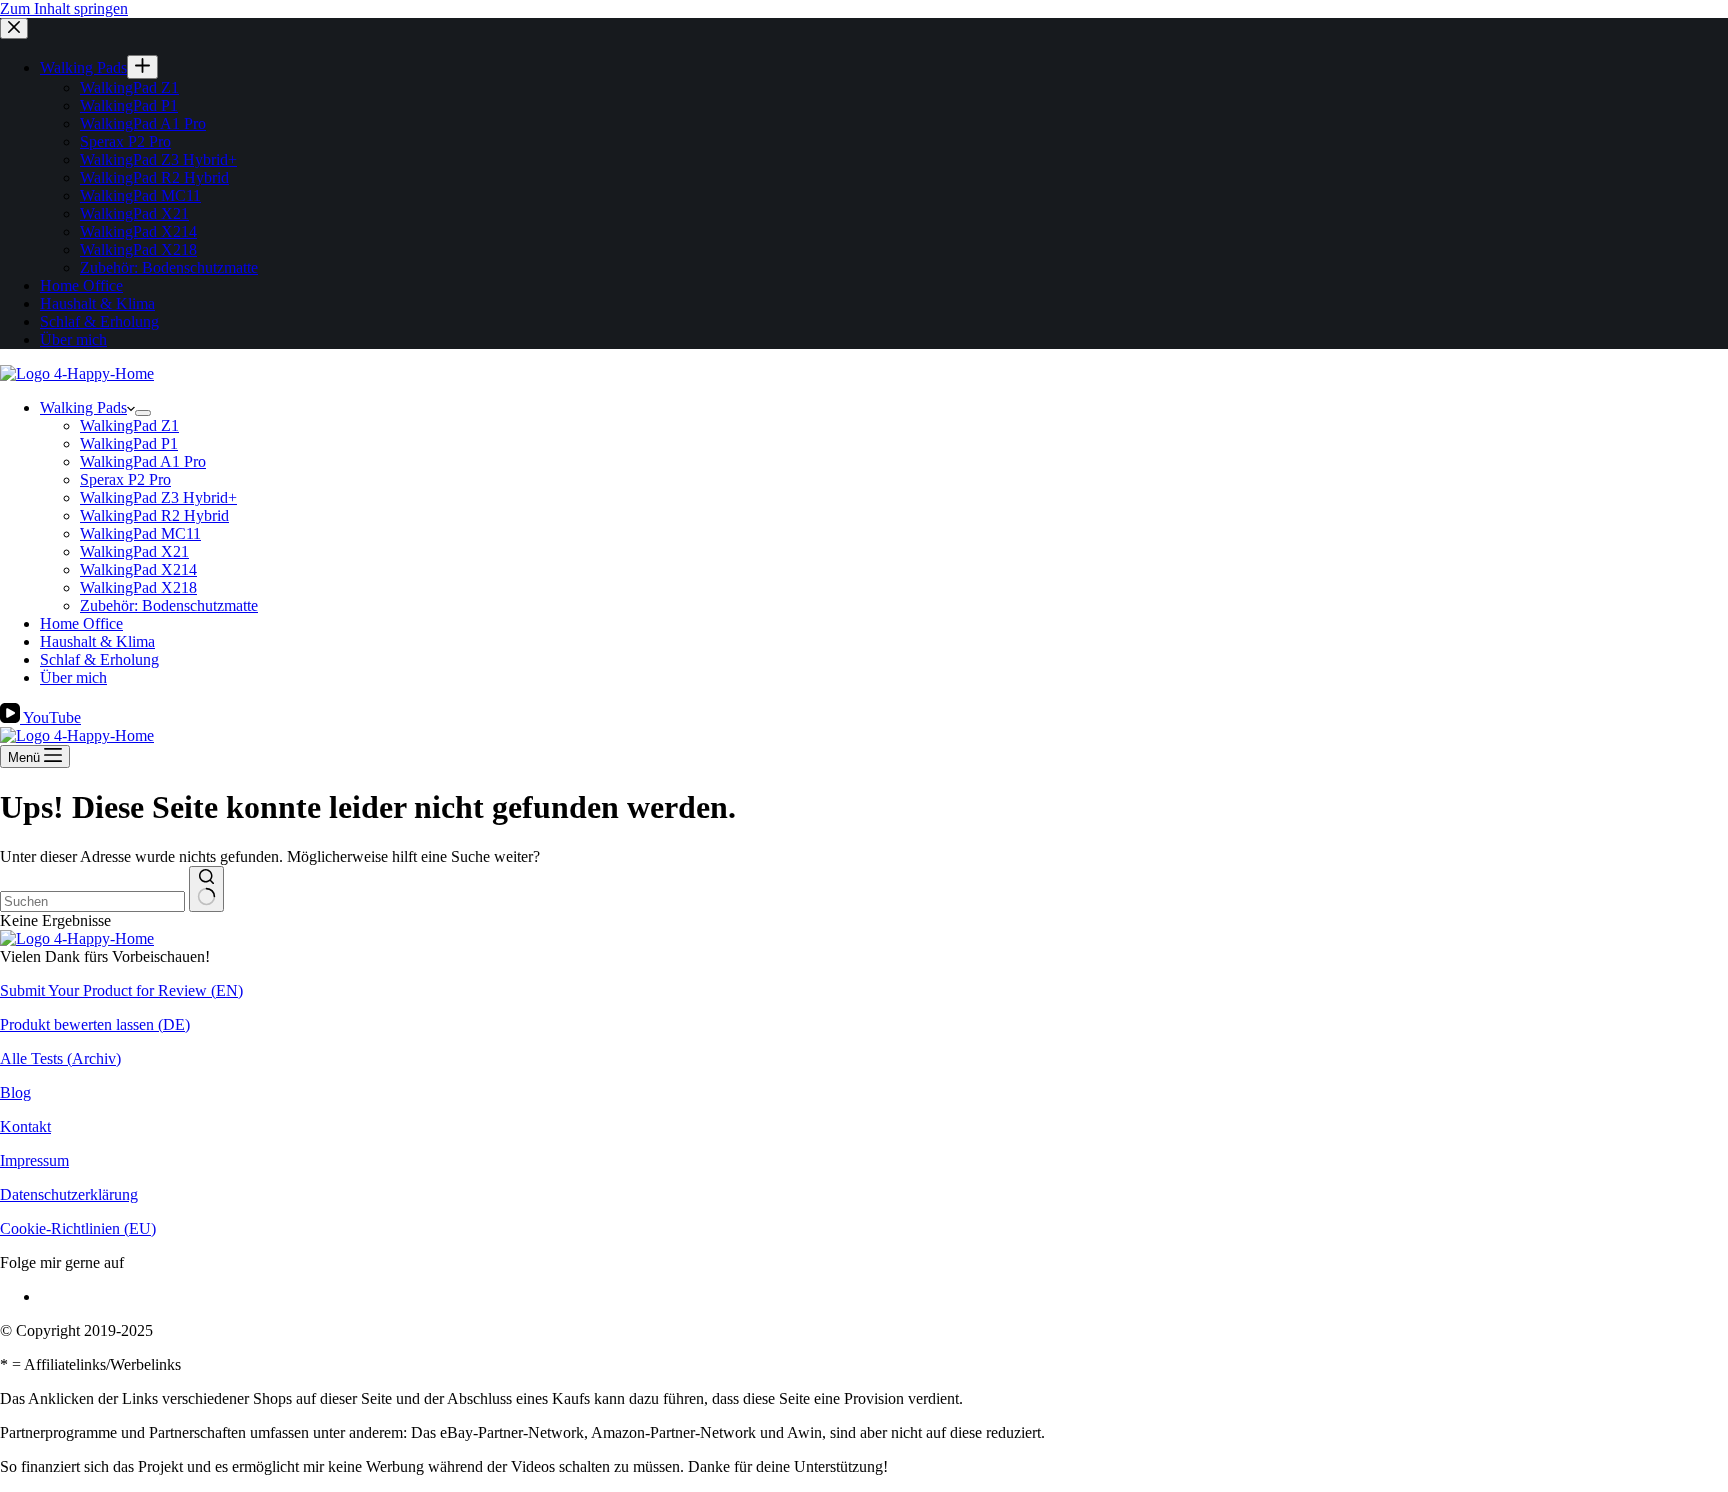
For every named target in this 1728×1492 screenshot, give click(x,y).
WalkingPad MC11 (140, 533)
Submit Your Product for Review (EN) (121, 990)
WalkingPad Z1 (129, 425)
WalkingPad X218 (138, 587)
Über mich (73, 677)
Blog (15, 1092)
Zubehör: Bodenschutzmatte (169, 605)
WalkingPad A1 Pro (143, 461)
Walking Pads (83, 407)
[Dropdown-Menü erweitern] (143, 413)
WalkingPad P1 (129, 443)
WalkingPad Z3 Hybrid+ (158, 497)
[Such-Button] (206, 889)
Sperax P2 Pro (125, 479)
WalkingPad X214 (138, 569)
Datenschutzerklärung (69, 1194)
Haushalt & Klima (97, 641)
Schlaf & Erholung (99, 659)
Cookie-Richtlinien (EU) (78, 1228)
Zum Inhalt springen (64, 8)
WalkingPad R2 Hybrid (154, 515)
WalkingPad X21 (134, 551)
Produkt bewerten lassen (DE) (95, 1024)
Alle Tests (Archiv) (60, 1058)
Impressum (34, 1160)
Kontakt (25, 1126)
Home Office (81, 623)
